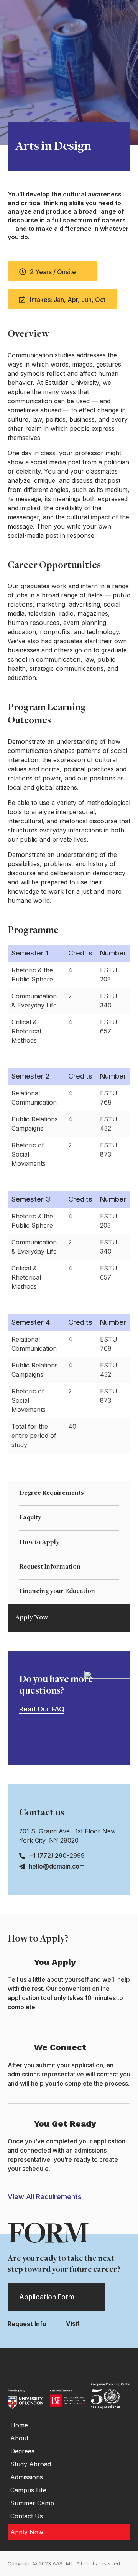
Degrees (22, 2451)
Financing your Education (57, 1591)
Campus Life (28, 2490)
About (19, 2438)
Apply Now (32, 1618)
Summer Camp (32, 2503)
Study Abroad (31, 2464)
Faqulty (30, 1518)
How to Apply (39, 1543)
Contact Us (27, 2516)
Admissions (27, 2477)
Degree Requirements (52, 1493)
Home (19, 2425)
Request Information (50, 1567)
